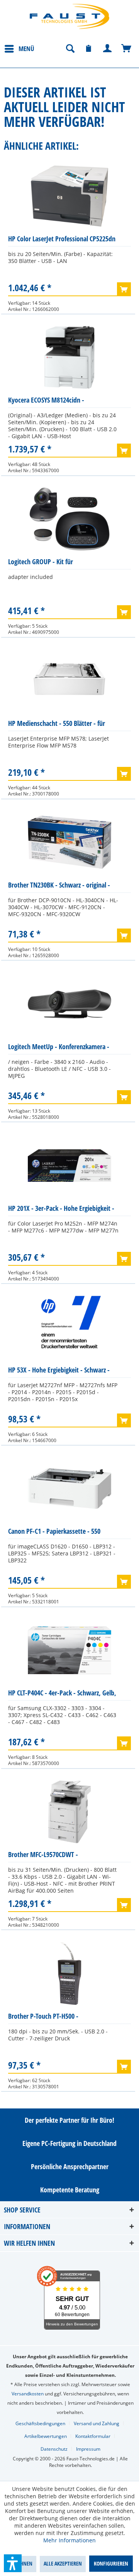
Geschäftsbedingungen (40, 2423)
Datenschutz (54, 2449)
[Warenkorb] (127, 49)
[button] (13, 2563)
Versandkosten (28, 2394)
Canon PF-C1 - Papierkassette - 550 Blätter (54, 1533)
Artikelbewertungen (46, 2436)
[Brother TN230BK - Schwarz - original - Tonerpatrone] (69, 842)
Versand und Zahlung (97, 2423)
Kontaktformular (93, 2436)
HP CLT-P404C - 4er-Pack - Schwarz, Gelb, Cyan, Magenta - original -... (62, 1694)
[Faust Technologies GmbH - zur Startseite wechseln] (69, 16)
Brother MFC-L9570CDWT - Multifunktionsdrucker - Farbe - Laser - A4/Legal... (60, 1856)
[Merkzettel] (89, 49)
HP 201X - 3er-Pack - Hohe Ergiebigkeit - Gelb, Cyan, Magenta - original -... (61, 1210)
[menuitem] (19, 48)
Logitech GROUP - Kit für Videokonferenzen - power (43, 563)
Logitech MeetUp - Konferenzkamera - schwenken (59, 1048)
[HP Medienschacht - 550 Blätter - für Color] (69, 681)
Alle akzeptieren (63, 2563)
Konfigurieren (111, 2563)
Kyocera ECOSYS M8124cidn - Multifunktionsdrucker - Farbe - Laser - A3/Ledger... (60, 402)
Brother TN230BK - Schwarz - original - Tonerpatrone (59, 887)
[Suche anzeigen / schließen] (70, 49)
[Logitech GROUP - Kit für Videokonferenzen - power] (69, 519)
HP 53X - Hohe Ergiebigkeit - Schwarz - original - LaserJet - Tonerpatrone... (59, 1372)
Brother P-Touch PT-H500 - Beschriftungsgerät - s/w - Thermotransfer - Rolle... (43, 2018)
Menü (26, 49)
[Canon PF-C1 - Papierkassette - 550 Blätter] (69, 1489)
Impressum (88, 2449)
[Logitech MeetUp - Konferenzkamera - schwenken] (69, 1004)
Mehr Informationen (69, 2540)
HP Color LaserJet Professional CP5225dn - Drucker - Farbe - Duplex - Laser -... (62, 240)
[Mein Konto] (108, 49)
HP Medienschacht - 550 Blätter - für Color (57, 725)
